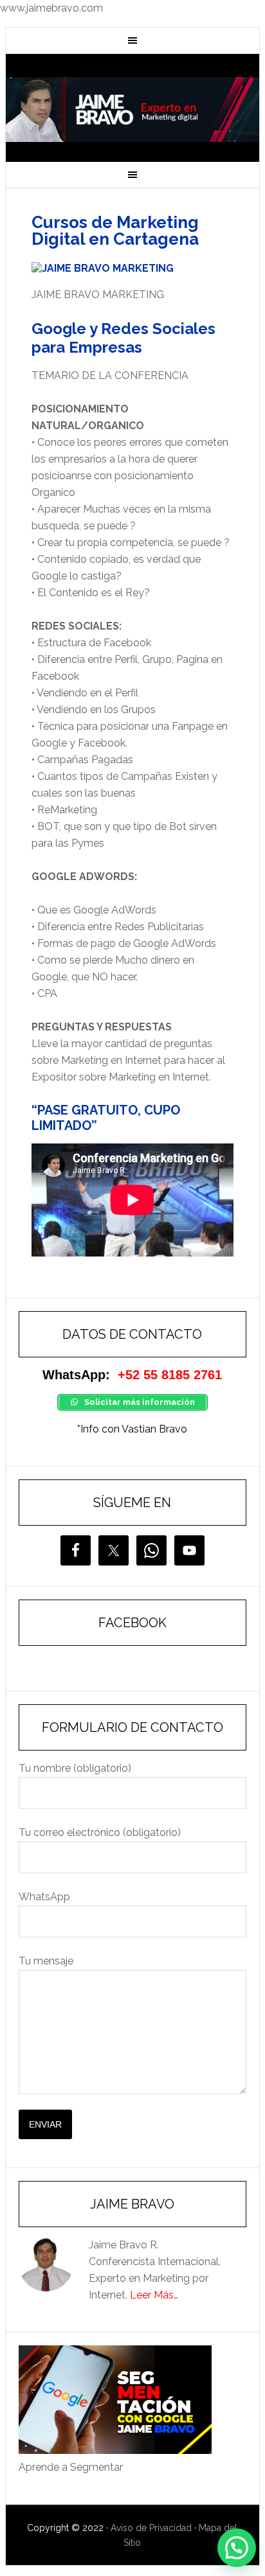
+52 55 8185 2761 (170, 1375)
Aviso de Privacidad (151, 2528)
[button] (237, 2548)
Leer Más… (154, 2295)
